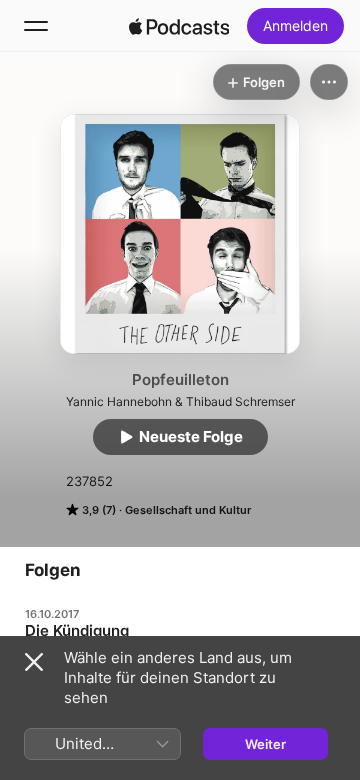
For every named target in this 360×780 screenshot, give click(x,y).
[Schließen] (34, 662)
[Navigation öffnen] (36, 26)
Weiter (265, 744)
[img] (179, 26)
